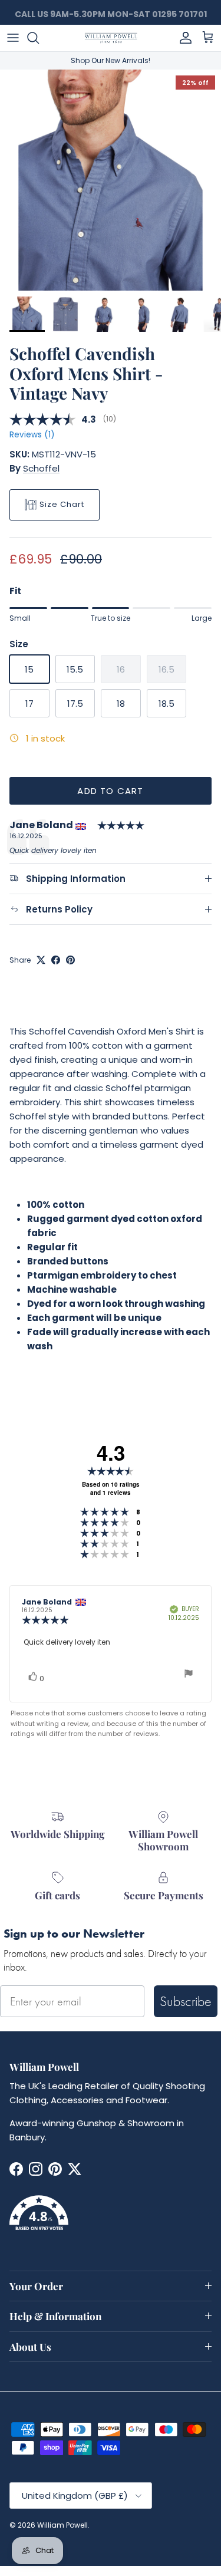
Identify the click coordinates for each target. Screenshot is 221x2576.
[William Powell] (111, 38)
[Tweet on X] (41, 960)
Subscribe (186, 2001)
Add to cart (110, 791)
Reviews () (32, 435)
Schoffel (41, 468)
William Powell (62, 2525)
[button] (111, 2220)
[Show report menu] (189, 1675)
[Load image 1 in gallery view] (111, 180)
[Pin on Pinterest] (70, 960)
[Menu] (13, 38)
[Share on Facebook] (56, 960)
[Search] (39, 38)
